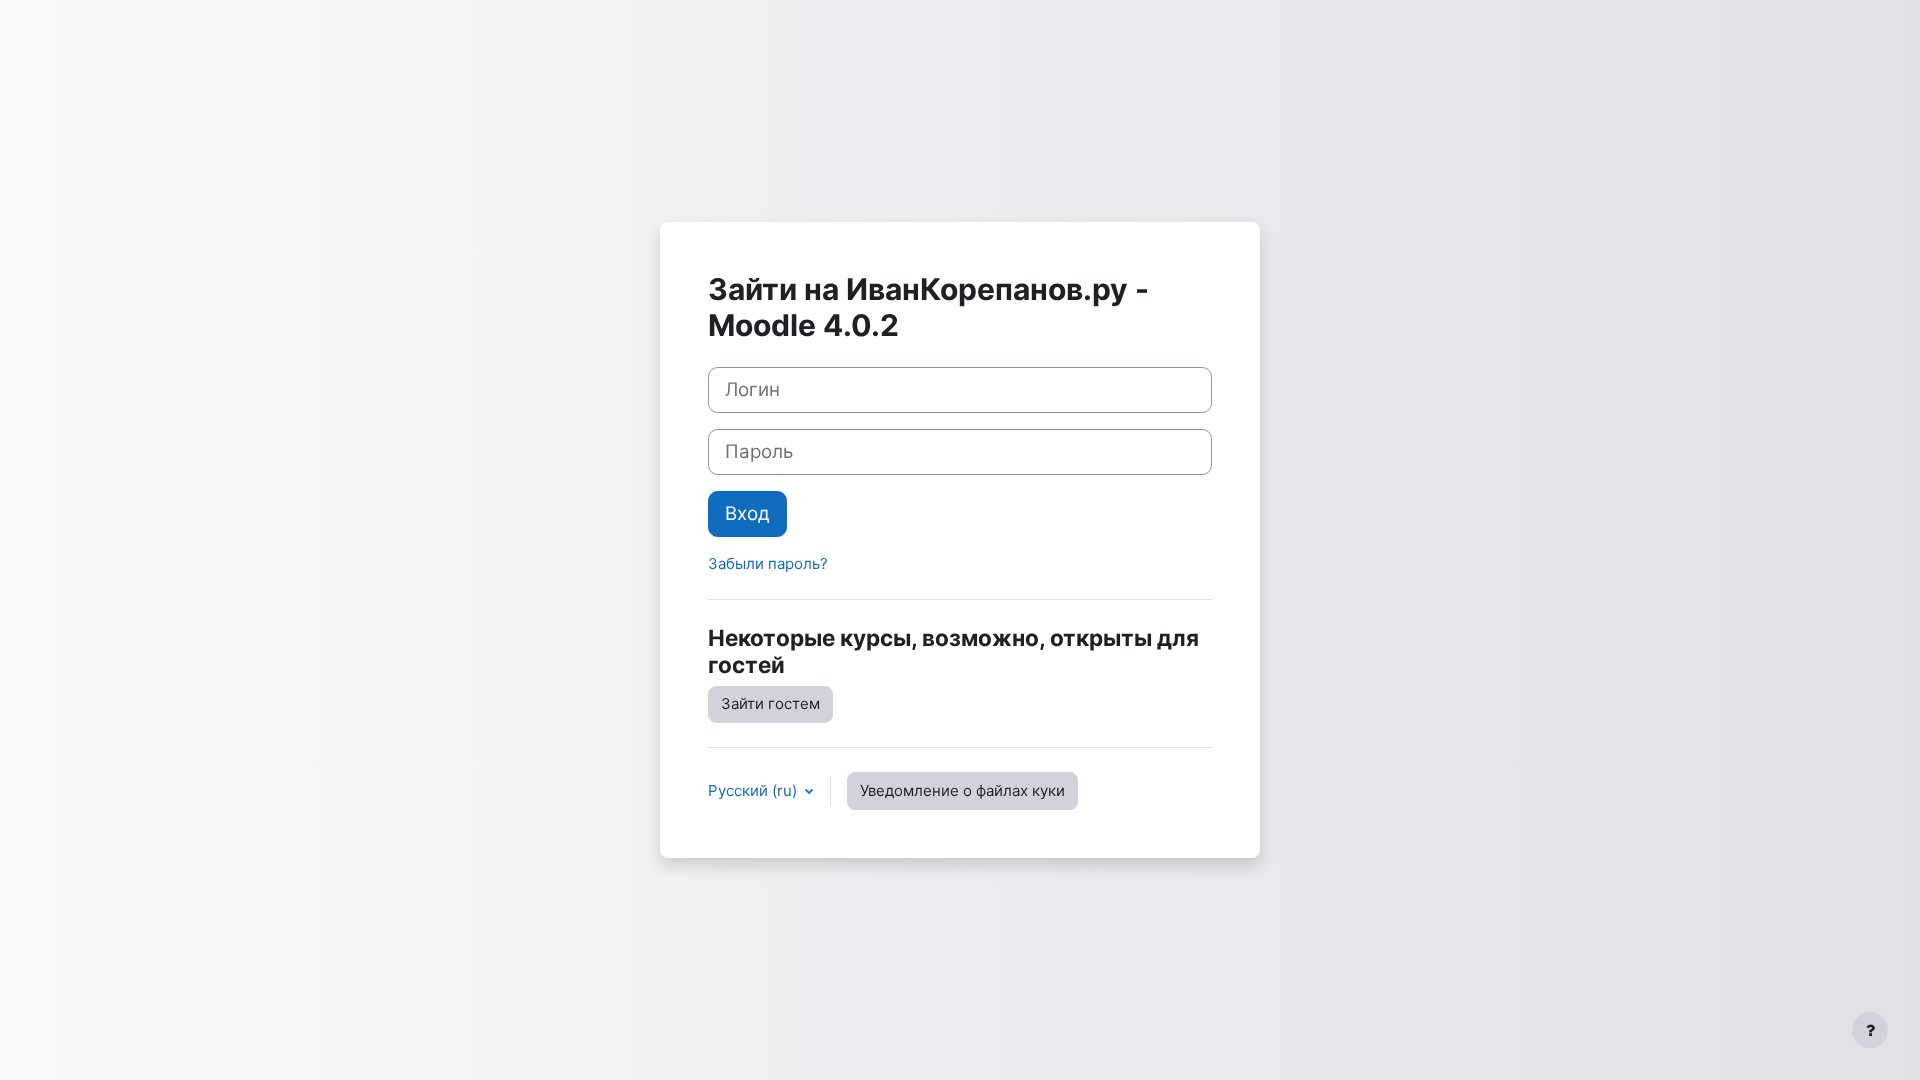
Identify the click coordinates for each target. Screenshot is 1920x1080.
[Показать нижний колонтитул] (1870, 1030)
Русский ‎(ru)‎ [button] (754, 790)
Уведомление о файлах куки (962, 790)
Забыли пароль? (768, 563)
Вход (747, 513)
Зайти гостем (770, 703)
